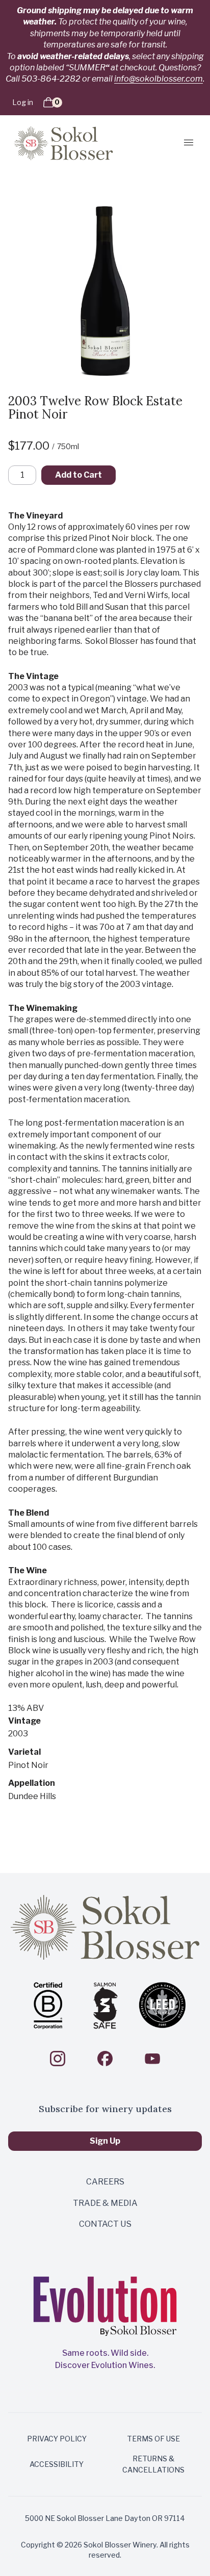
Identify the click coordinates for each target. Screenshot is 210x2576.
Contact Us (105, 2224)
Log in (23, 102)
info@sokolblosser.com (159, 79)
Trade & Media (105, 2203)
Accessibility (57, 2464)
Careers (105, 2182)
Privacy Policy (57, 2439)
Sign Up (105, 2141)
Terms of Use (153, 2439)
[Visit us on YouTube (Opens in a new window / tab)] (152, 2059)
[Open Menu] (185, 142)
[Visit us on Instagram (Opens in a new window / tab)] (58, 2059)
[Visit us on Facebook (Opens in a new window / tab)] (105, 2059)
